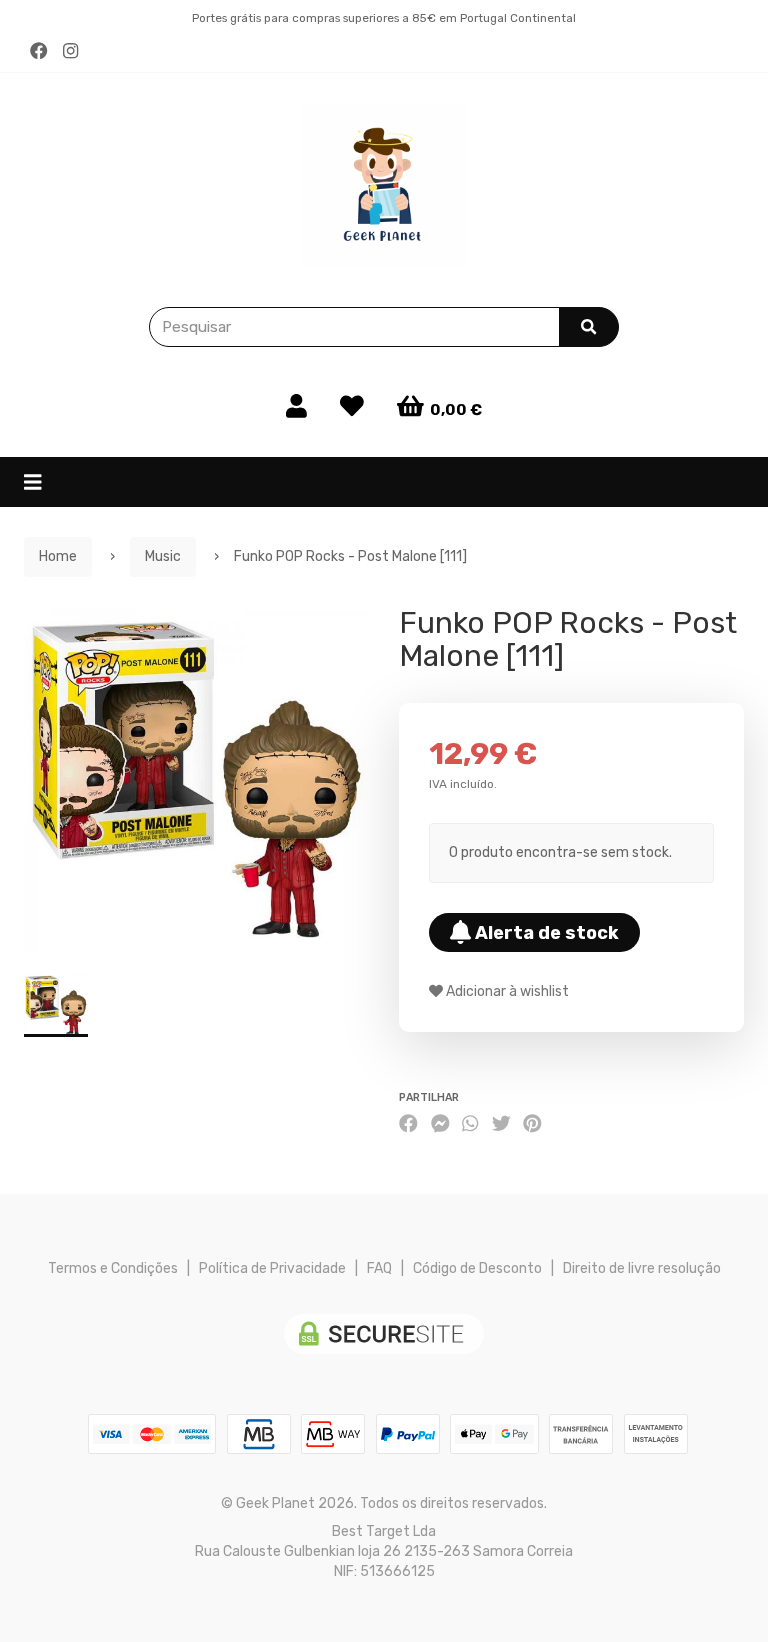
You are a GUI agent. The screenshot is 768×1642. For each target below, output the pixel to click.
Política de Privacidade (272, 1268)
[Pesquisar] (589, 327)
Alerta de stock (545, 933)
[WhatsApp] (470, 1123)
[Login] (296, 407)
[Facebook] (39, 51)
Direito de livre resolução (642, 1268)
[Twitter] (501, 1123)
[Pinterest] (532, 1123)
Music (163, 556)
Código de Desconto (477, 1268)
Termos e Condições (113, 1268)
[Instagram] (70, 51)
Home (58, 556)
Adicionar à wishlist (506, 991)
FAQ (379, 1268)
